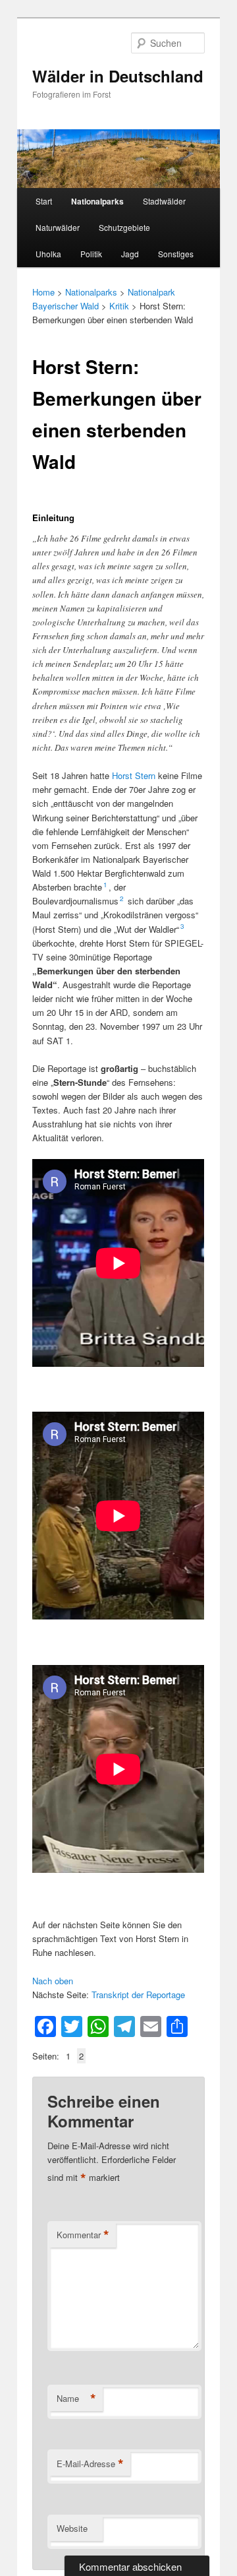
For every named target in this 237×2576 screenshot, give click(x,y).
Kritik (119, 306)
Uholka (48, 254)
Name (76, 2399)
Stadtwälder (164, 201)
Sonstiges (176, 254)
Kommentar (83, 2235)
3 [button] (182, 926)
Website (72, 2528)
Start (44, 201)
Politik (91, 254)
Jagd (130, 254)
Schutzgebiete (124, 227)
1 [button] (105, 885)
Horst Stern (134, 775)
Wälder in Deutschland (118, 76)
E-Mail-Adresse (90, 2464)
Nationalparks (97, 201)
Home (43, 292)
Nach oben (53, 1981)
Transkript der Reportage (138, 1995)
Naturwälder (58, 227)
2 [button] (122, 898)
